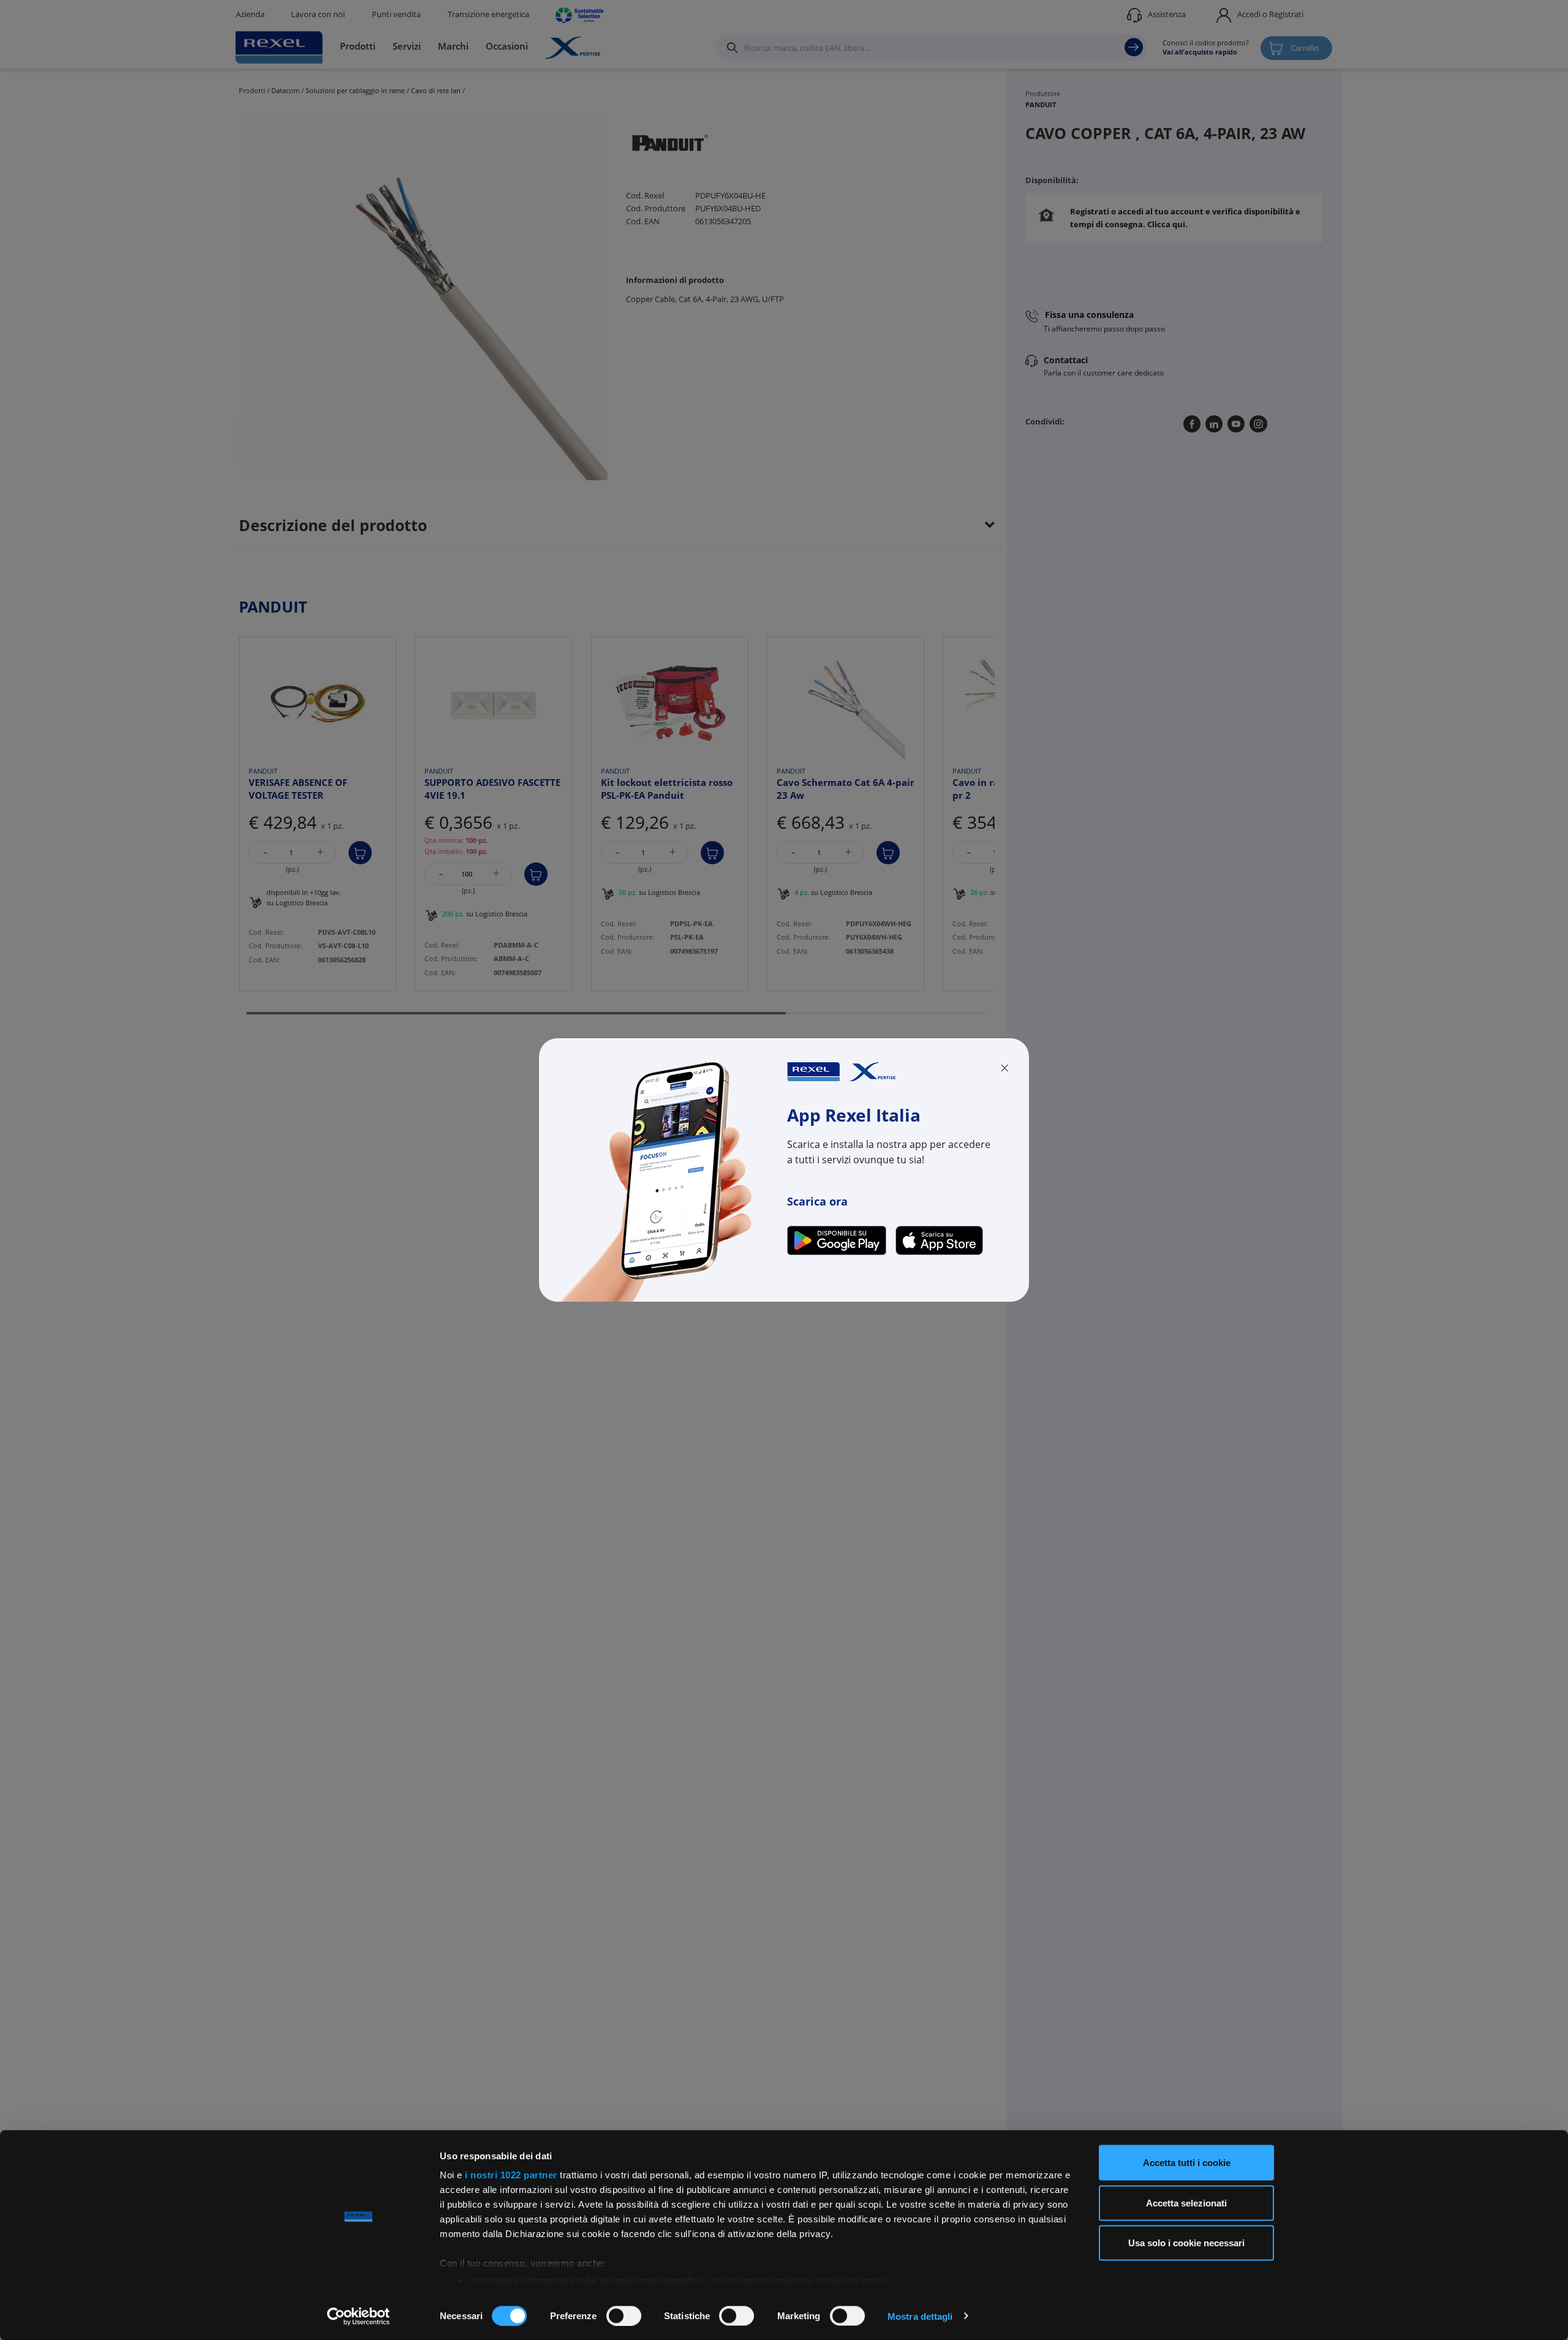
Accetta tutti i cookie (1187, 2163)
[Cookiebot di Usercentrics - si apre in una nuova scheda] (359, 2316)
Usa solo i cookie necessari (1186, 2243)
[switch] (624, 2315)
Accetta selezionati (1186, 2202)
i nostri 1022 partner (511, 2175)
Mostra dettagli (920, 2316)
